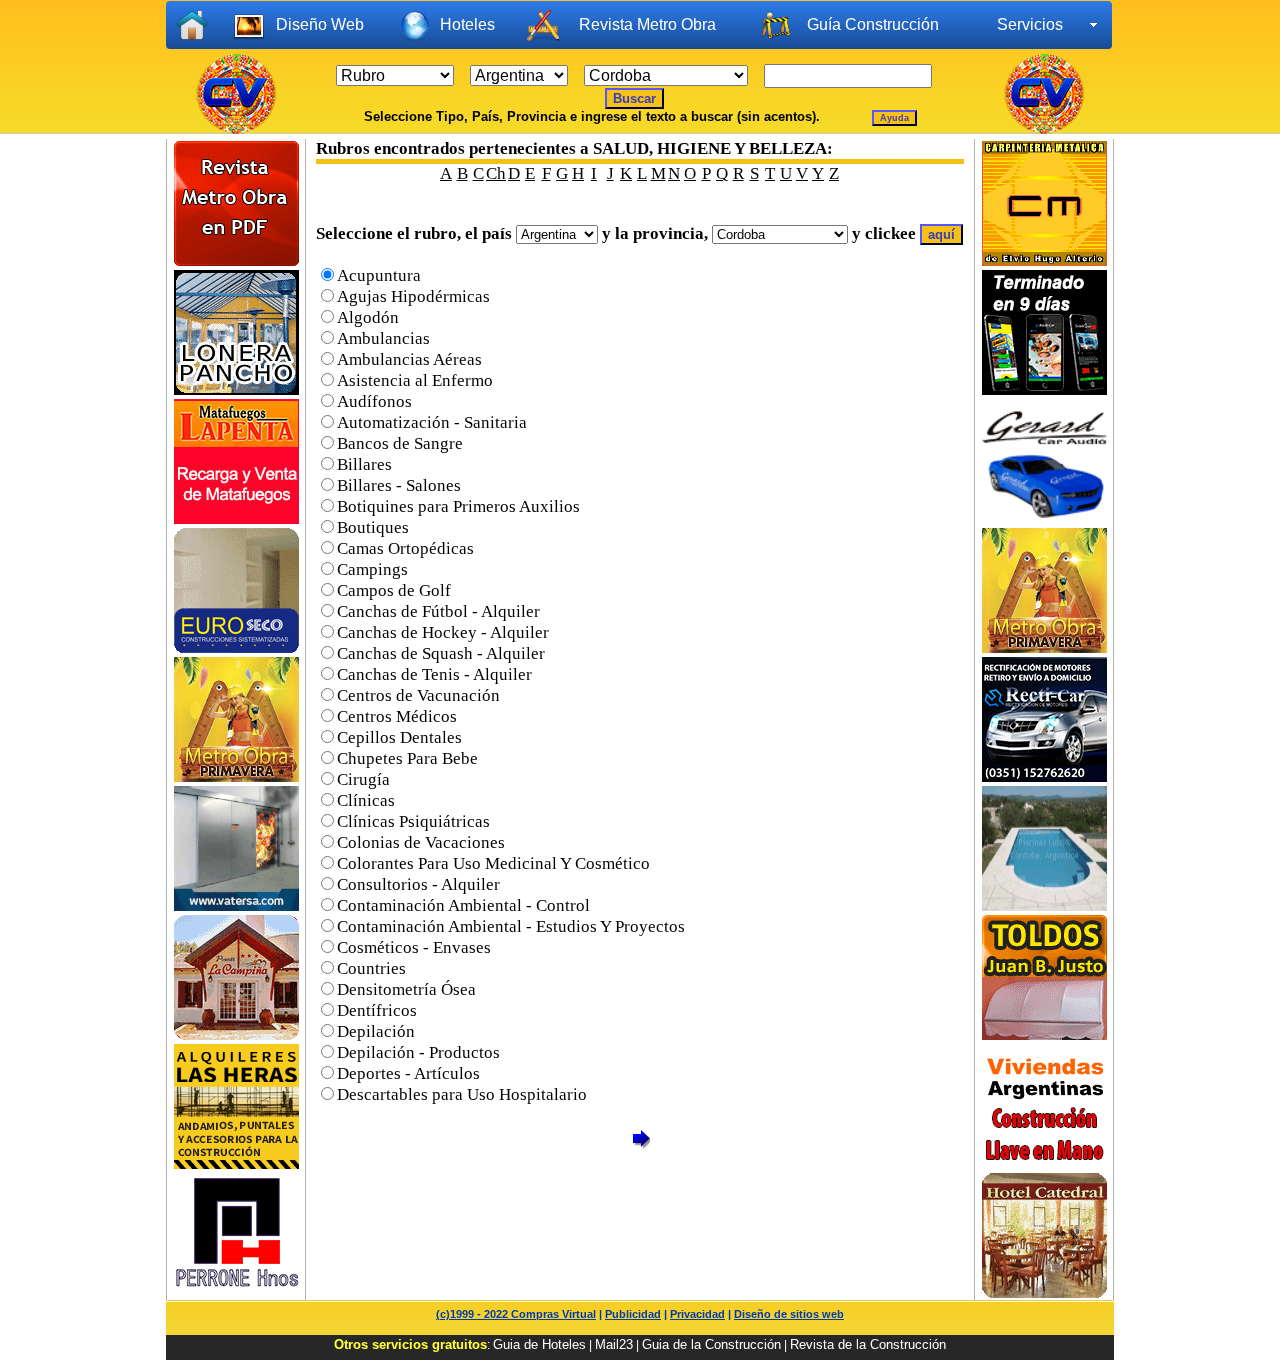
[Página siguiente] (641, 1145)
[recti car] (1044, 776)
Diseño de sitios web (789, 1314)
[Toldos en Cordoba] (1044, 1034)
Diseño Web (320, 24)
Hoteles (467, 24)
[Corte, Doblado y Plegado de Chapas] (236, 1292)
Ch (496, 173)
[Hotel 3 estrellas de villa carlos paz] (1044, 1292)
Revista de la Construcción (868, 1344)
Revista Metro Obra (647, 24)
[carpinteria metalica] (1044, 260)
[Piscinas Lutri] (1044, 905)
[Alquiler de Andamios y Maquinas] (236, 1163)
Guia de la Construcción (711, 1344)
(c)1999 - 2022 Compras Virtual (516, 1314)
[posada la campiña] (236, 1034)
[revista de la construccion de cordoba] (236, 776)
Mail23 (614, 1344)
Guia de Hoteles (539, 1344)
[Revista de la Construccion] (1044, 647)
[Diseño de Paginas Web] (1044, 389)
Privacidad (697, 1314)
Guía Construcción (873, 24)
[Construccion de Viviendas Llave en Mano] (1044, 1163)
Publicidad (633, 1314)
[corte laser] (236, 905)
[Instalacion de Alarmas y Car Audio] (1044, 518)
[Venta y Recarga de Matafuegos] (236, 518)
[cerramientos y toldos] (236, 389)
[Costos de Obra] (236, 260)
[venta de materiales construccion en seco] (236, 647)
